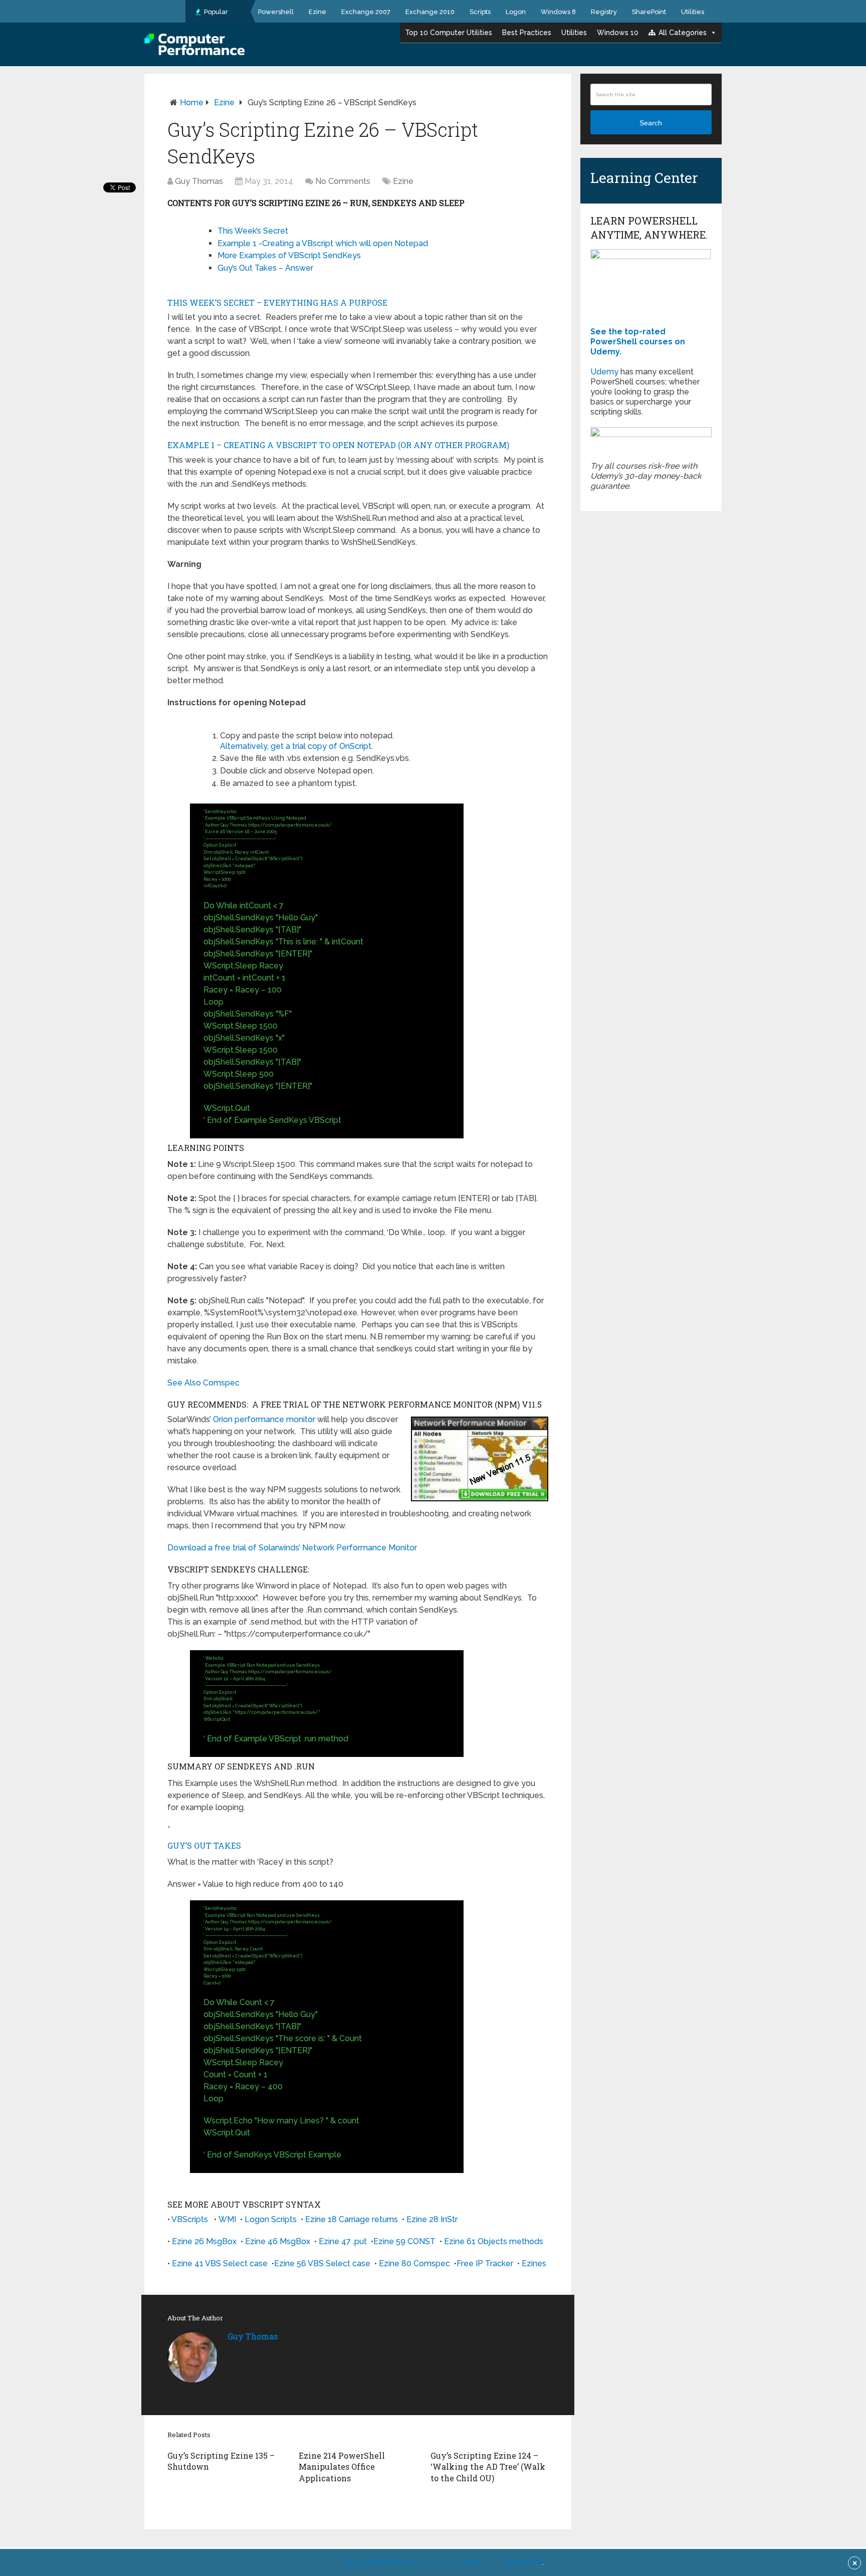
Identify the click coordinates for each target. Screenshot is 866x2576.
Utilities (693, 12)
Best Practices (527, 33)
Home (192, 103)
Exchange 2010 (430, 12)
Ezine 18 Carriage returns (352, 2219)
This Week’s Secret (253, 231)
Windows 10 (618, 33)
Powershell (276, 12)
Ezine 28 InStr (432, 2219)
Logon (516, 12)
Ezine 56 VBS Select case (322, 2263)
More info (524, 2562)
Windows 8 (558, 12)
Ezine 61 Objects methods (494, 2241)
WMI (227, 2219)
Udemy (604, 372)
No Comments (343, 181)
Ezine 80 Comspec (414, 2263)
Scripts (480, 12)
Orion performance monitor (264, 1419)
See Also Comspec (203, 1383)
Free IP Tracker (485, 2263)
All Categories (683, 33)
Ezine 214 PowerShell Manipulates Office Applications (342, 2467)
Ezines (534, 2263)
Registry (604, 12)
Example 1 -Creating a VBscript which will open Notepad (323, 243)
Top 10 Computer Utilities (449, 33)
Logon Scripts (271, 2219)
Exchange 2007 (366, 12)
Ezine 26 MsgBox (204, 2241)
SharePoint (649, 12)
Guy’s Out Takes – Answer (265, 268)
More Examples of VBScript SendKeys (289, 255)
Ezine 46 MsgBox (278, 2241)
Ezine (317, 12)
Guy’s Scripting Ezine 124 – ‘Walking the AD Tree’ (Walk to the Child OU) (488, 2467)
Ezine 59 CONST (404, 2241)
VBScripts (190, 2219)
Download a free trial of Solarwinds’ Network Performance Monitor (292, 1548)
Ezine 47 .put (343, 2241)
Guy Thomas (199, 181)
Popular (215, 12)
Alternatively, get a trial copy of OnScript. (296, 746)
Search (651, 123)
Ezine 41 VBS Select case (220, 2263)
